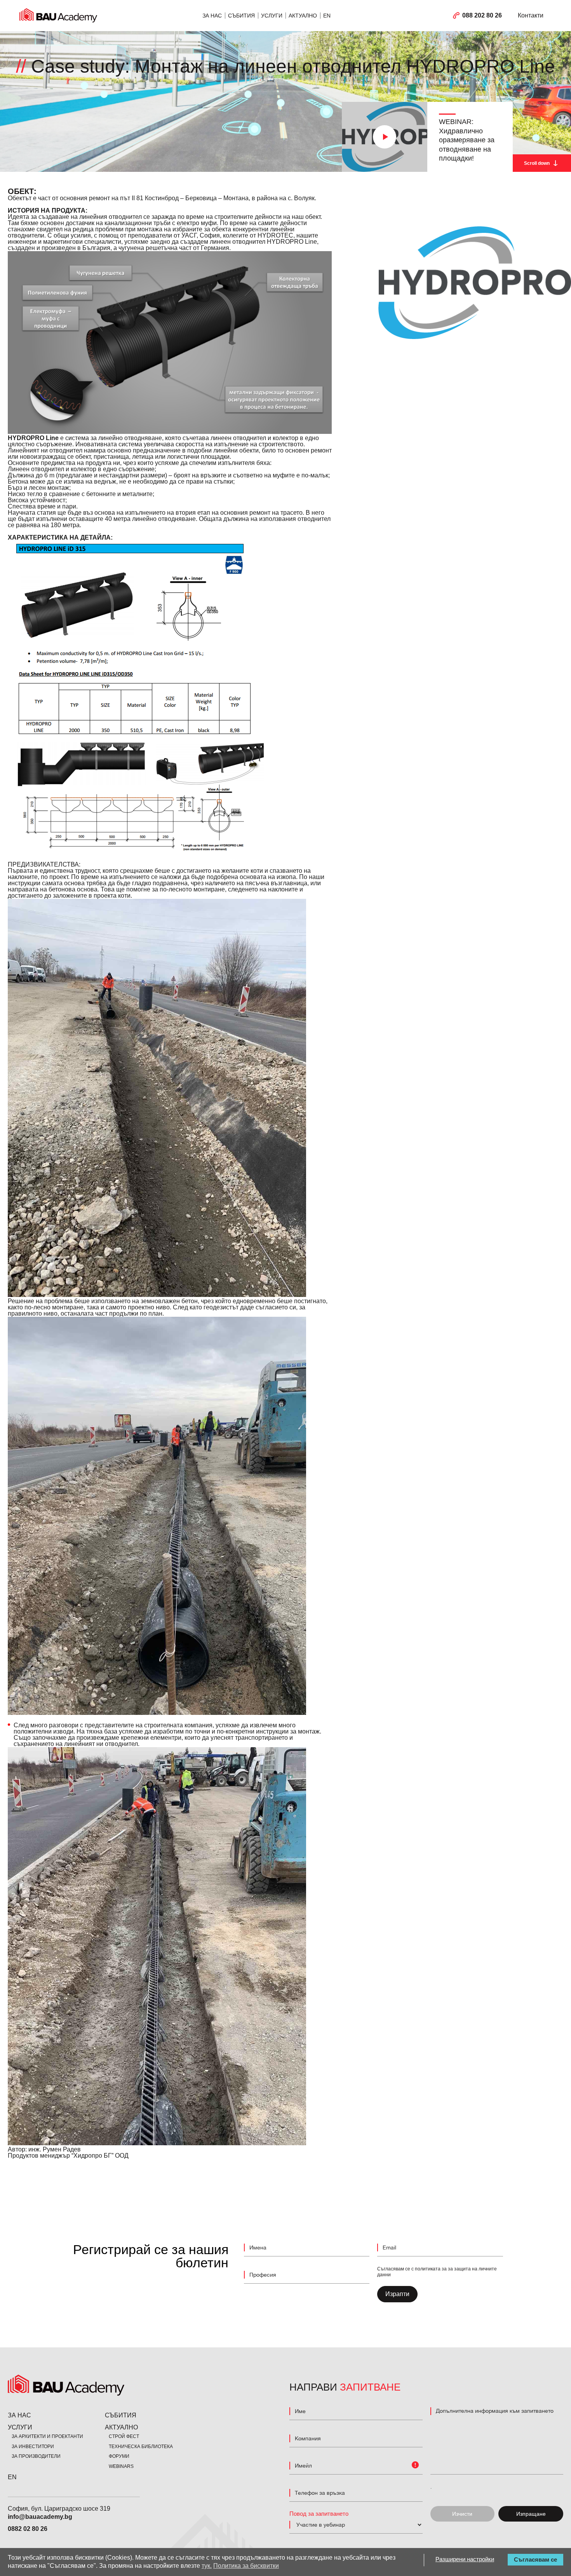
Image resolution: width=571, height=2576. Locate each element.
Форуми (119, 2456)
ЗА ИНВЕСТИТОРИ (33, 2447)
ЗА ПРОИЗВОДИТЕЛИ (36, 2456)
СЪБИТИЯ (241, 16)
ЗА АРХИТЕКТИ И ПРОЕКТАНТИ (47, 2436)
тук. (207, 2566)
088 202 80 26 (482, 15)
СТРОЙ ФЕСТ (124, 2436)
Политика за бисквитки (246, 2566)
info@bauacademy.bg (40, 2517)
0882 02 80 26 (28, 2529)
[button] (385, 137)
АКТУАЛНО (303, 16)
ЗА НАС (212, 16)
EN (327, 16)
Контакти (531, 15)
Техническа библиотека (141, 2447)
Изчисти (462, 2514)
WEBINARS (121, 2466)
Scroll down (537, 163)
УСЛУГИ (272, 16)
